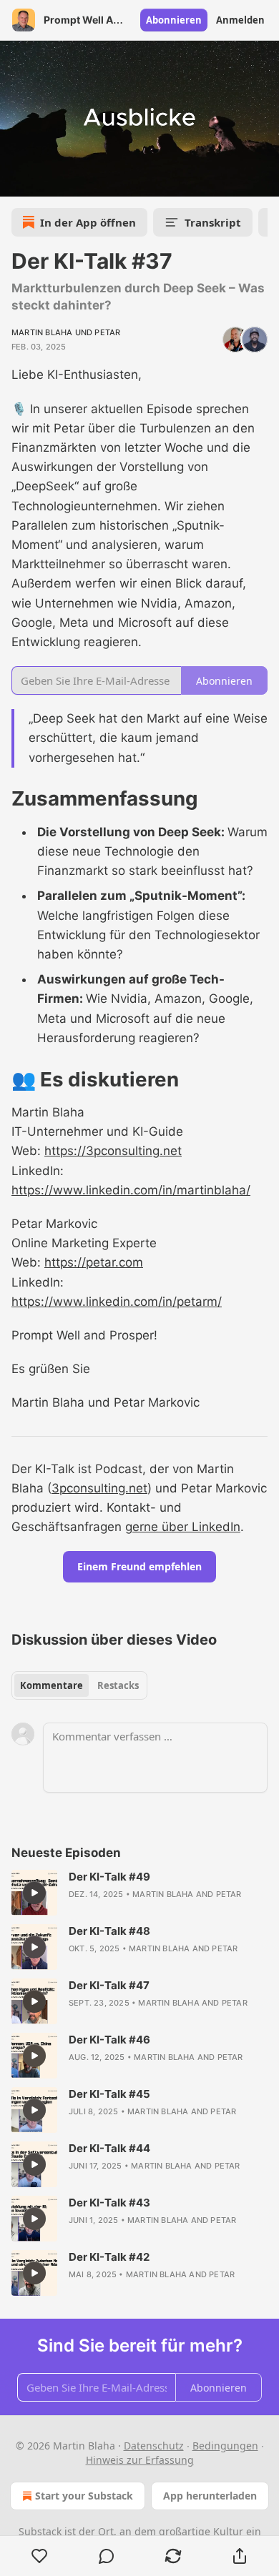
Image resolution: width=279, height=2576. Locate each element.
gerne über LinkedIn (183, 1527)
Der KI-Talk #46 (109, 2040)
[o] (34, 1893)
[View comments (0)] (106, 2556)
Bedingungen (225, 2446)
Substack (40, 2531)
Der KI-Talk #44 (109, 2148)
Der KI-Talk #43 (109, 2203)
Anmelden (240, 20)
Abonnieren (174, 20)
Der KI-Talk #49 (109, 1877)
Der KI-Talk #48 (109, 1931)
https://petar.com (94, 1262)
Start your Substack (84, 2496)
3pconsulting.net (99, 1488)
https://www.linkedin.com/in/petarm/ (117, 1302)
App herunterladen (210, 2496)
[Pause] (16, 181)
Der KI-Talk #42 (109, 2257)
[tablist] (79, 1685)
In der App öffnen (88, 222)
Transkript (213, 222)
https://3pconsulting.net (113, 1151)
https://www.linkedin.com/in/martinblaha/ (131, 1190)
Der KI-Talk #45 (109, 2094)
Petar (107, 332)
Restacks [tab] (118, 1685)
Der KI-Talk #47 (109, 1985)
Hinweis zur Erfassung (140, 2460)
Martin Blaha (42, 332)
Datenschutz (154, 2446)
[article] (139, 1893)
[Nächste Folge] (47, 181)
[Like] (39, 2556)
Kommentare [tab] (52, 1685)
